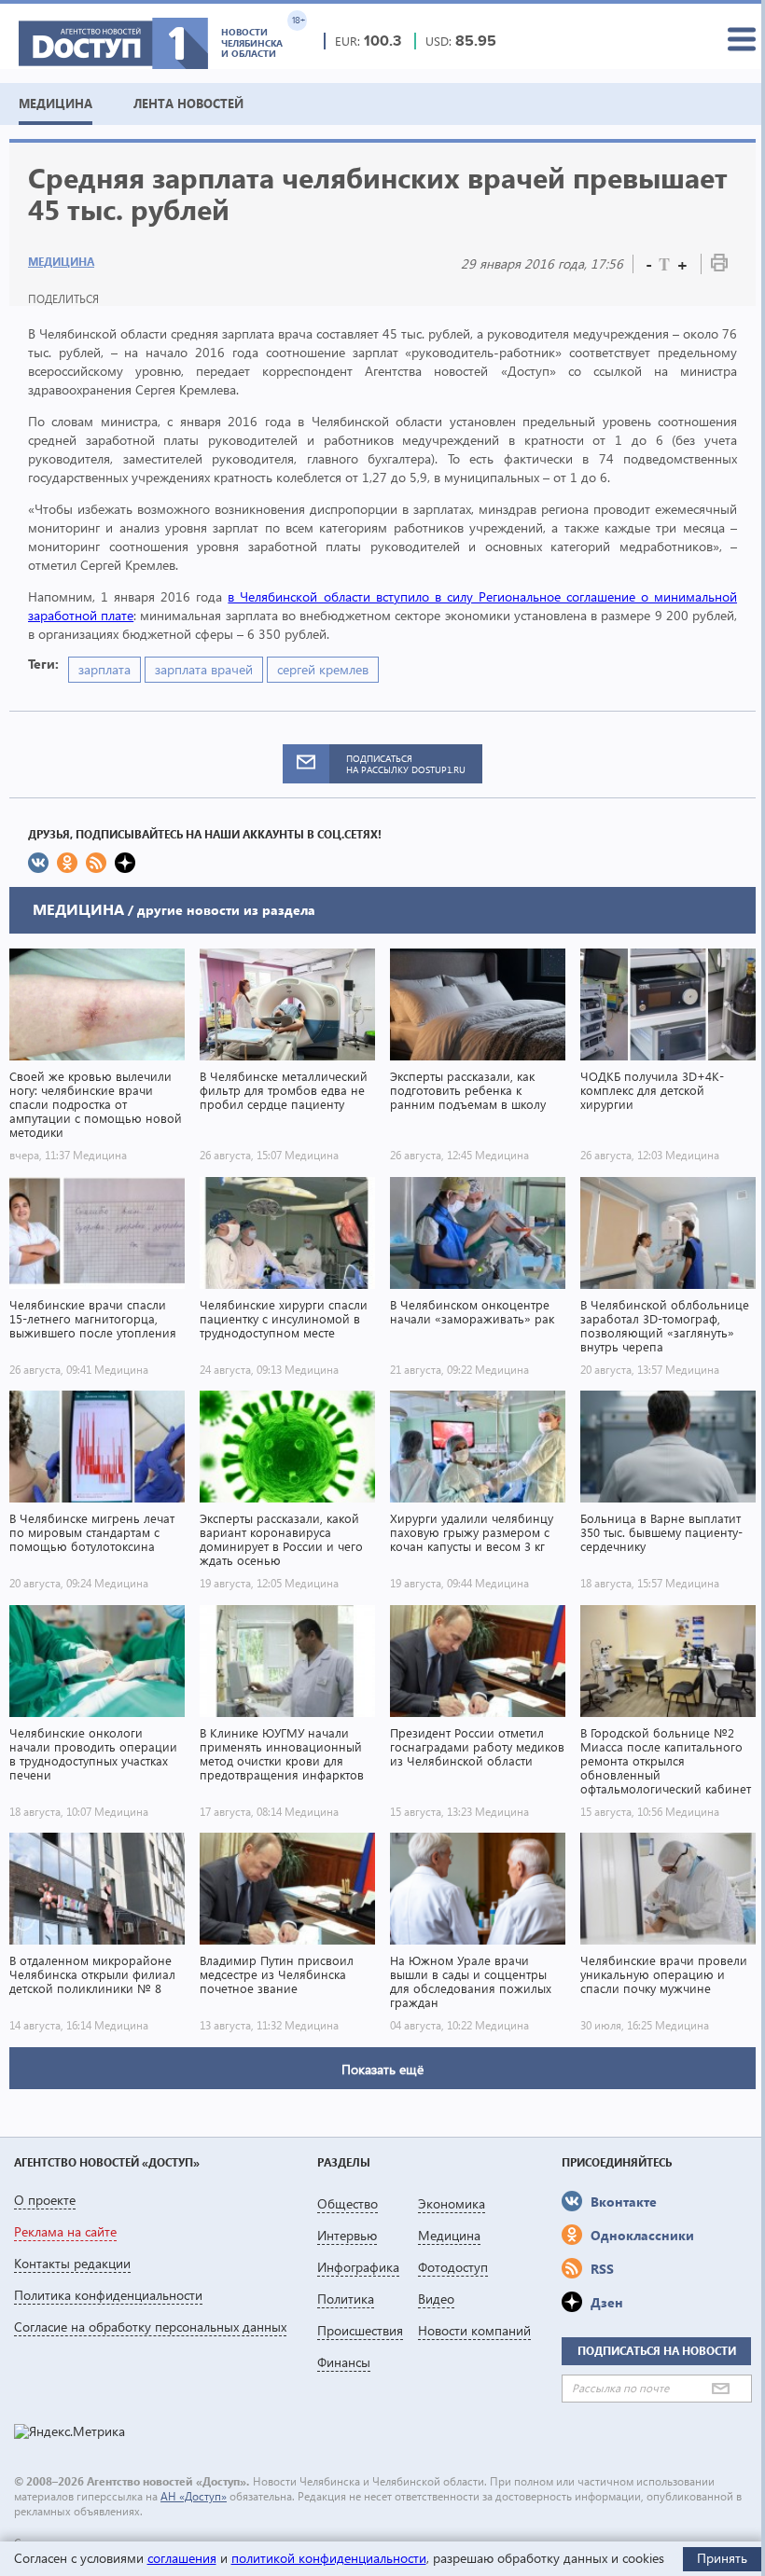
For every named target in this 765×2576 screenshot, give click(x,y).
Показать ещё (382, 2069)
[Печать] (719, 266)
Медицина (61, 262)
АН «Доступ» (194, 2496)
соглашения (182, 2558)
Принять (722, 2558)
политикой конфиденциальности (329, 2558)
